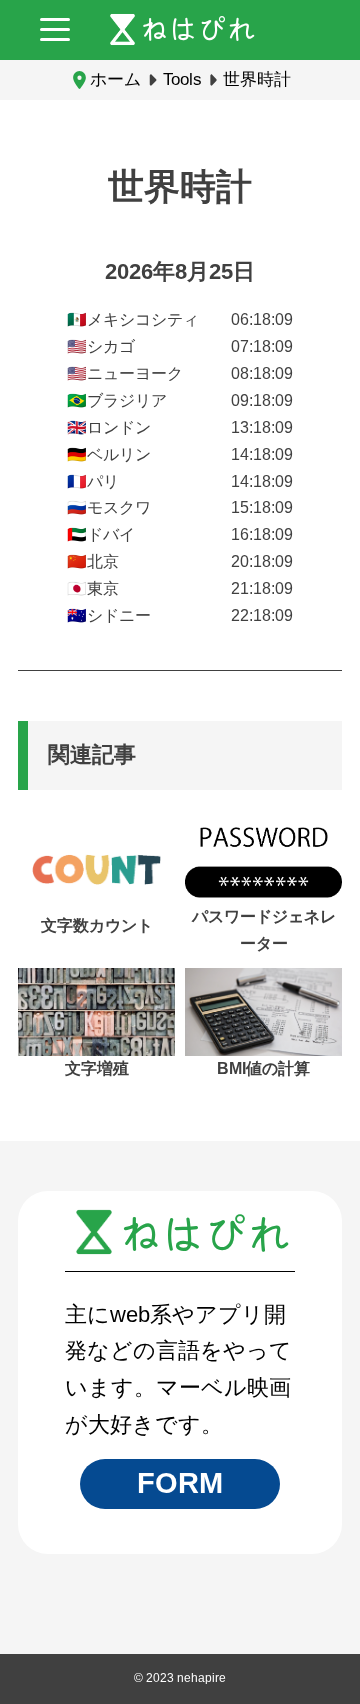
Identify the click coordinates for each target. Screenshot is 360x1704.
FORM (180, 1483)
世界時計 (257, 79)
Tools (182, 79)
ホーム (115, 79)
